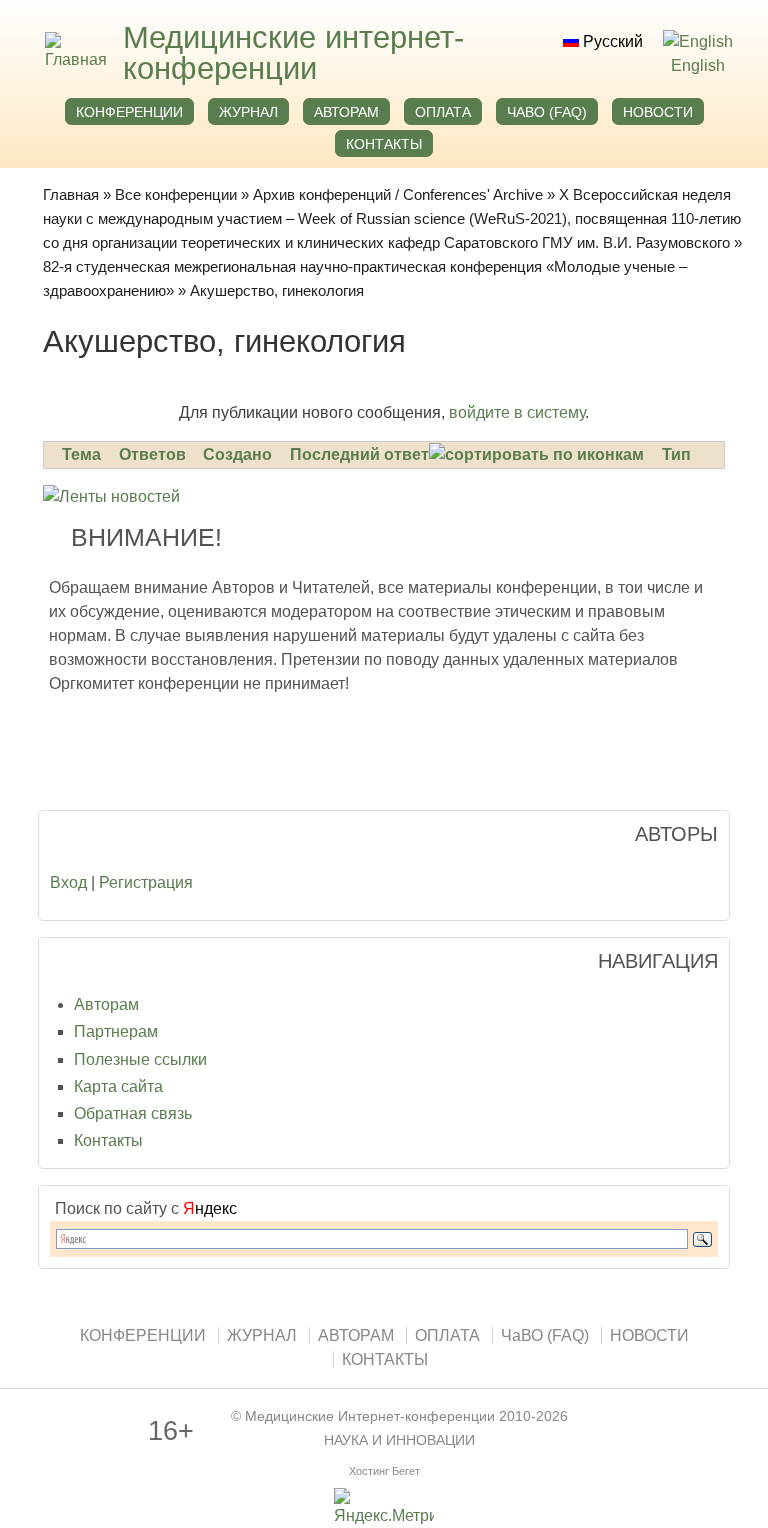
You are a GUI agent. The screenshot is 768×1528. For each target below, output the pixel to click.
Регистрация (146, 882)
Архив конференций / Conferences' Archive (398, 194)
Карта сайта (118, 1086)
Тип (676, 454)
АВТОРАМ (346, 112)
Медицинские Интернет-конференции (370, 1416)
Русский (611, 41)
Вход (68, 882)
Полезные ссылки (140, 1059)
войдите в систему (517, 412)
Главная (71, 194)
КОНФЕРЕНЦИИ (129, 112)
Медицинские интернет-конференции (293, 53)
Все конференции (176, 194)
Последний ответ (359, 454)
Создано (237, 454)
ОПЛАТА (443, 112)
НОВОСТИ (658, 112)
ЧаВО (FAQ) (547, 112)
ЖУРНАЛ (248, 112)
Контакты (108, 1140)
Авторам (106, 1004)
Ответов (152, 454)
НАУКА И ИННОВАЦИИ (399, 1440)
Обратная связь (133, 1113)
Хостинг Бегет (384, 1471)
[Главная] (74, 59)
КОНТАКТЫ (384, 144)
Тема (81, 454)
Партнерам (116, 1031)
